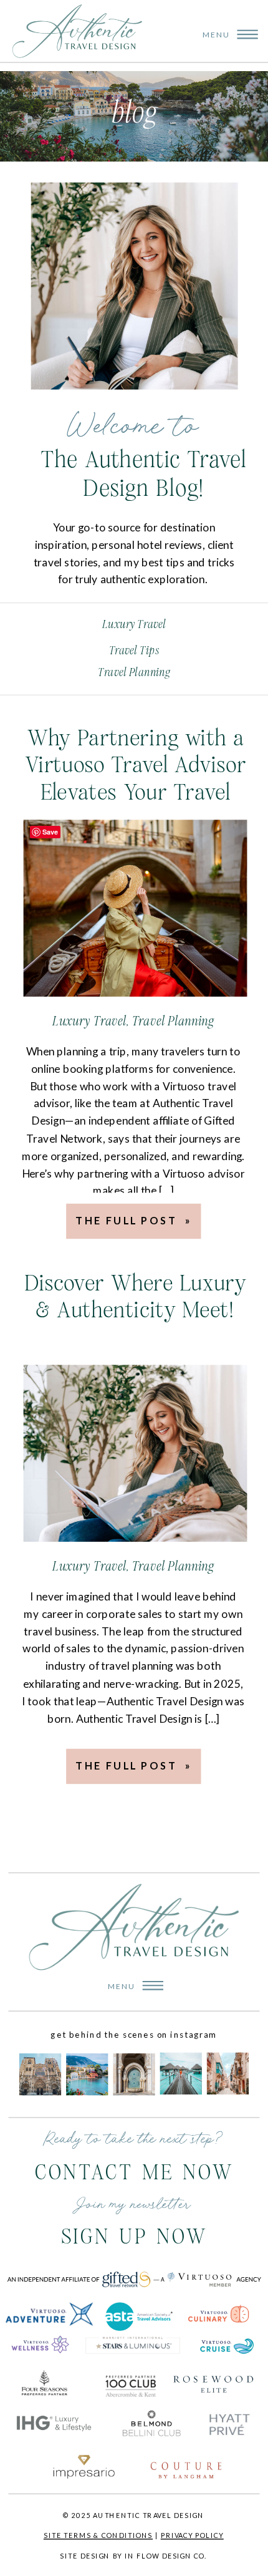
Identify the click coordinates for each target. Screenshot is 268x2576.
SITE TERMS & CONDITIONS (98, 2535)
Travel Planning (173, 1021)
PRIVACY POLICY (192, 2535)
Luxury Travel (89, 1021)
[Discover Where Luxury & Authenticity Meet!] (136, 1454)
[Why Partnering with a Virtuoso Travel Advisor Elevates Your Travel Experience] (136, 908)
